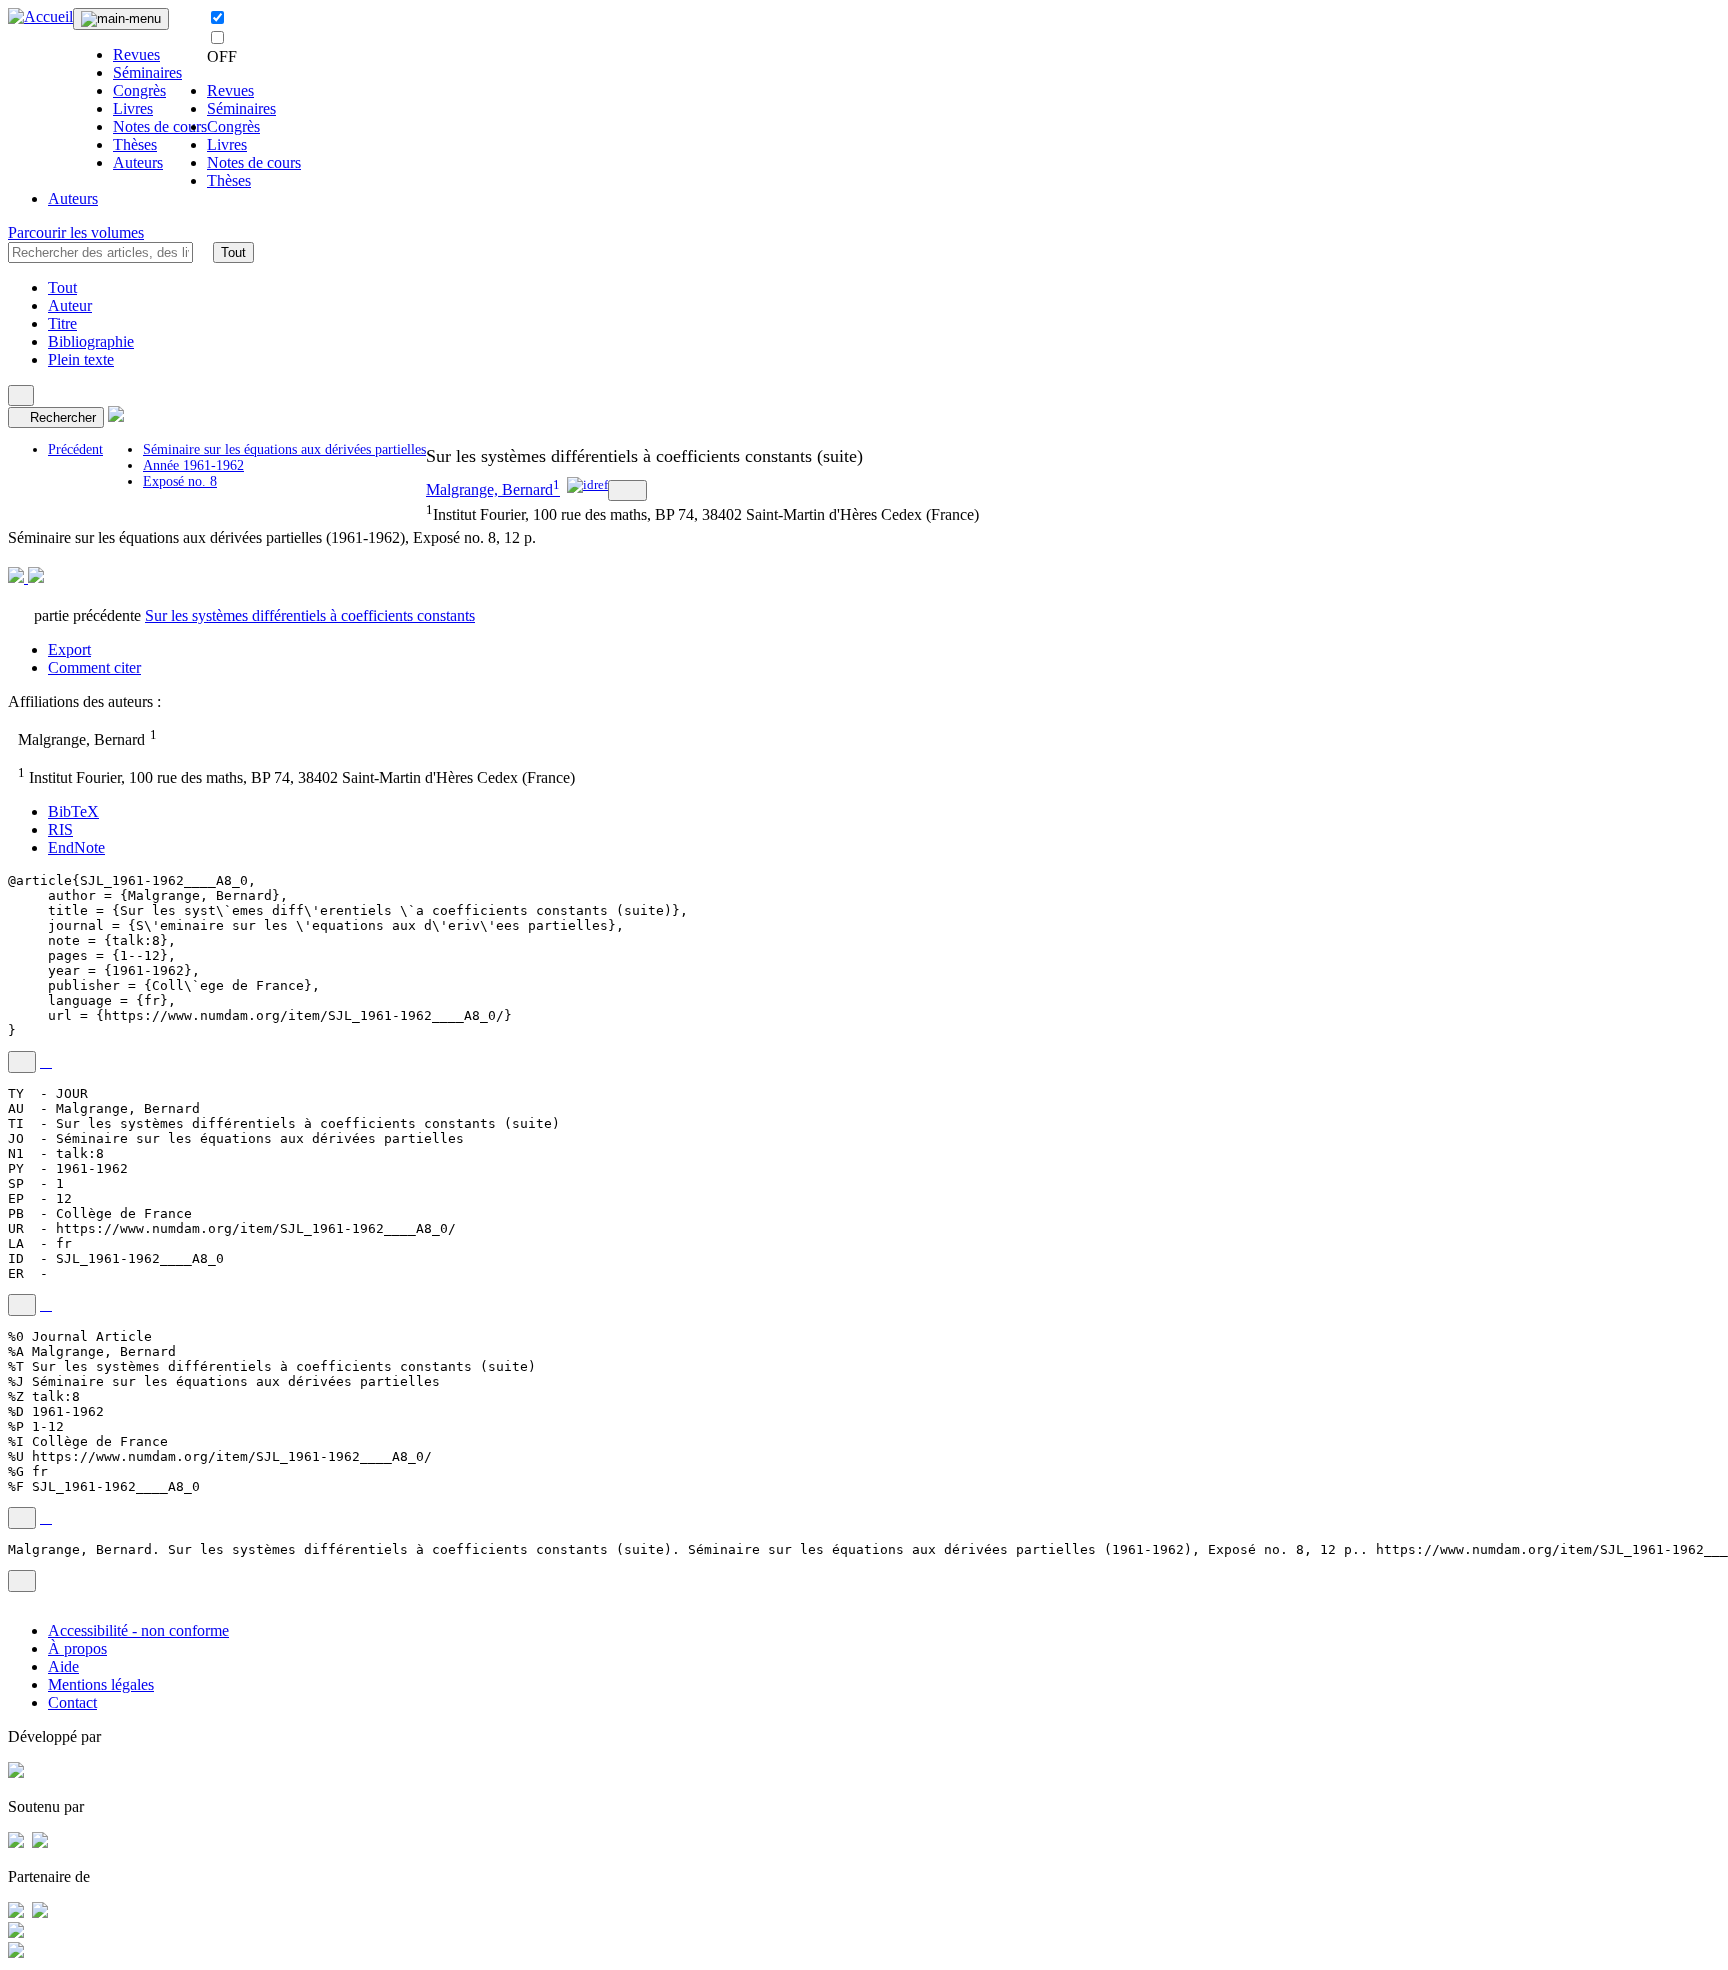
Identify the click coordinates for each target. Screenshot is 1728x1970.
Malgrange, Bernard (489, 489)
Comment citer (94, 667)
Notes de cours (160, 126)
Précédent (75, 449)
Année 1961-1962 (193, 465)
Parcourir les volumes (76, 232)
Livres (133, 108)
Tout (233, 252)
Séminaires (147, 72)
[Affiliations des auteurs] (627, 490)
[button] (203, 252)
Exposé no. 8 (180, 481)
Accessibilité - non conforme (138, 1630)
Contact (72, 1702)
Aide (63, 1666)
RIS (60, 829)
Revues (136, 54)
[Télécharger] (46, 1062)
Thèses (135, 144)
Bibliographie (91, 341)
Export (69, 649)
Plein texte (81, 359)
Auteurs (138, 162)
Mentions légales (101, 1684)
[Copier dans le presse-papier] (22, 1062)
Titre (62, 323)
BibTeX (73, 811)
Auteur (70, 305)
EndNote (76, 847)
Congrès (139, 90)
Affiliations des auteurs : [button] (86, 701)
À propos (77, 1648)
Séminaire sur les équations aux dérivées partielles (284, 449)
